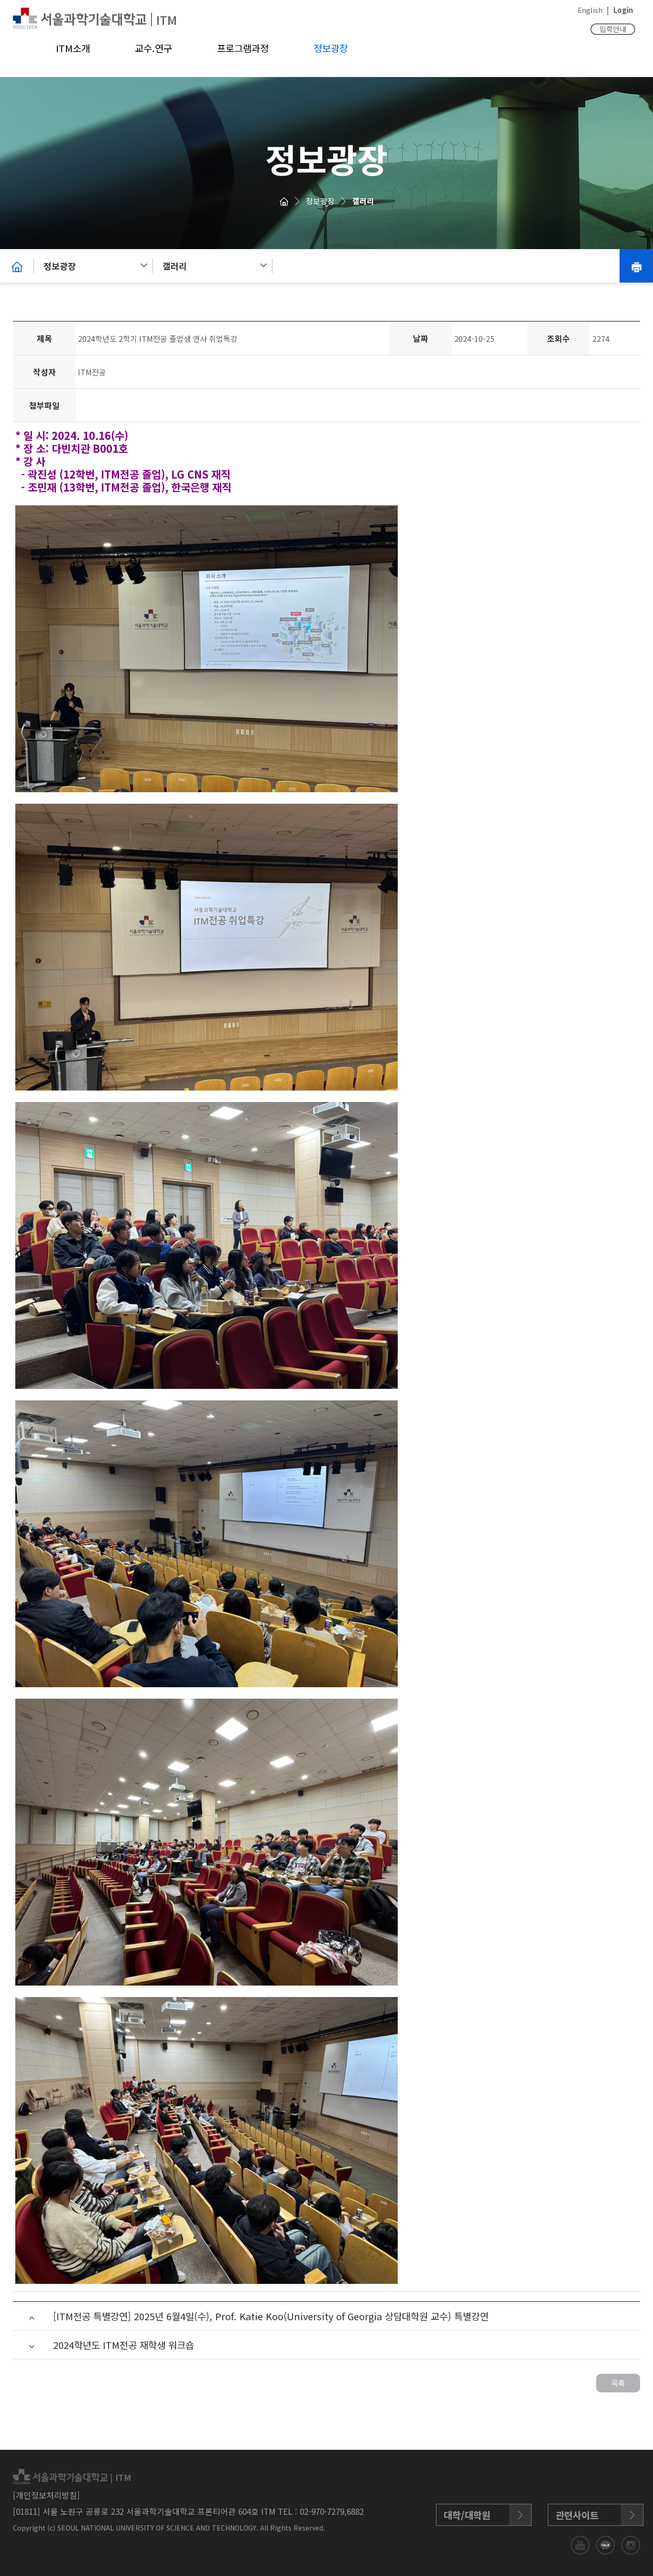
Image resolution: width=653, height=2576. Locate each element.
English (590, 10)
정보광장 (331, 48)
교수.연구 (153, 48)
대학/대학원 (467, 2515)
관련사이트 (577, 2515)
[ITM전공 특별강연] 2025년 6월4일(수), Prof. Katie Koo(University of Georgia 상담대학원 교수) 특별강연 (271, 2316)
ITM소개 (73, 48)
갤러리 (363, 201)
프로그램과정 (243, 48)
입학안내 (613, 29)
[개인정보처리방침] (46, 2495)
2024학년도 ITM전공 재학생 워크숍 (124, 2345)
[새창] (581, 2544)
